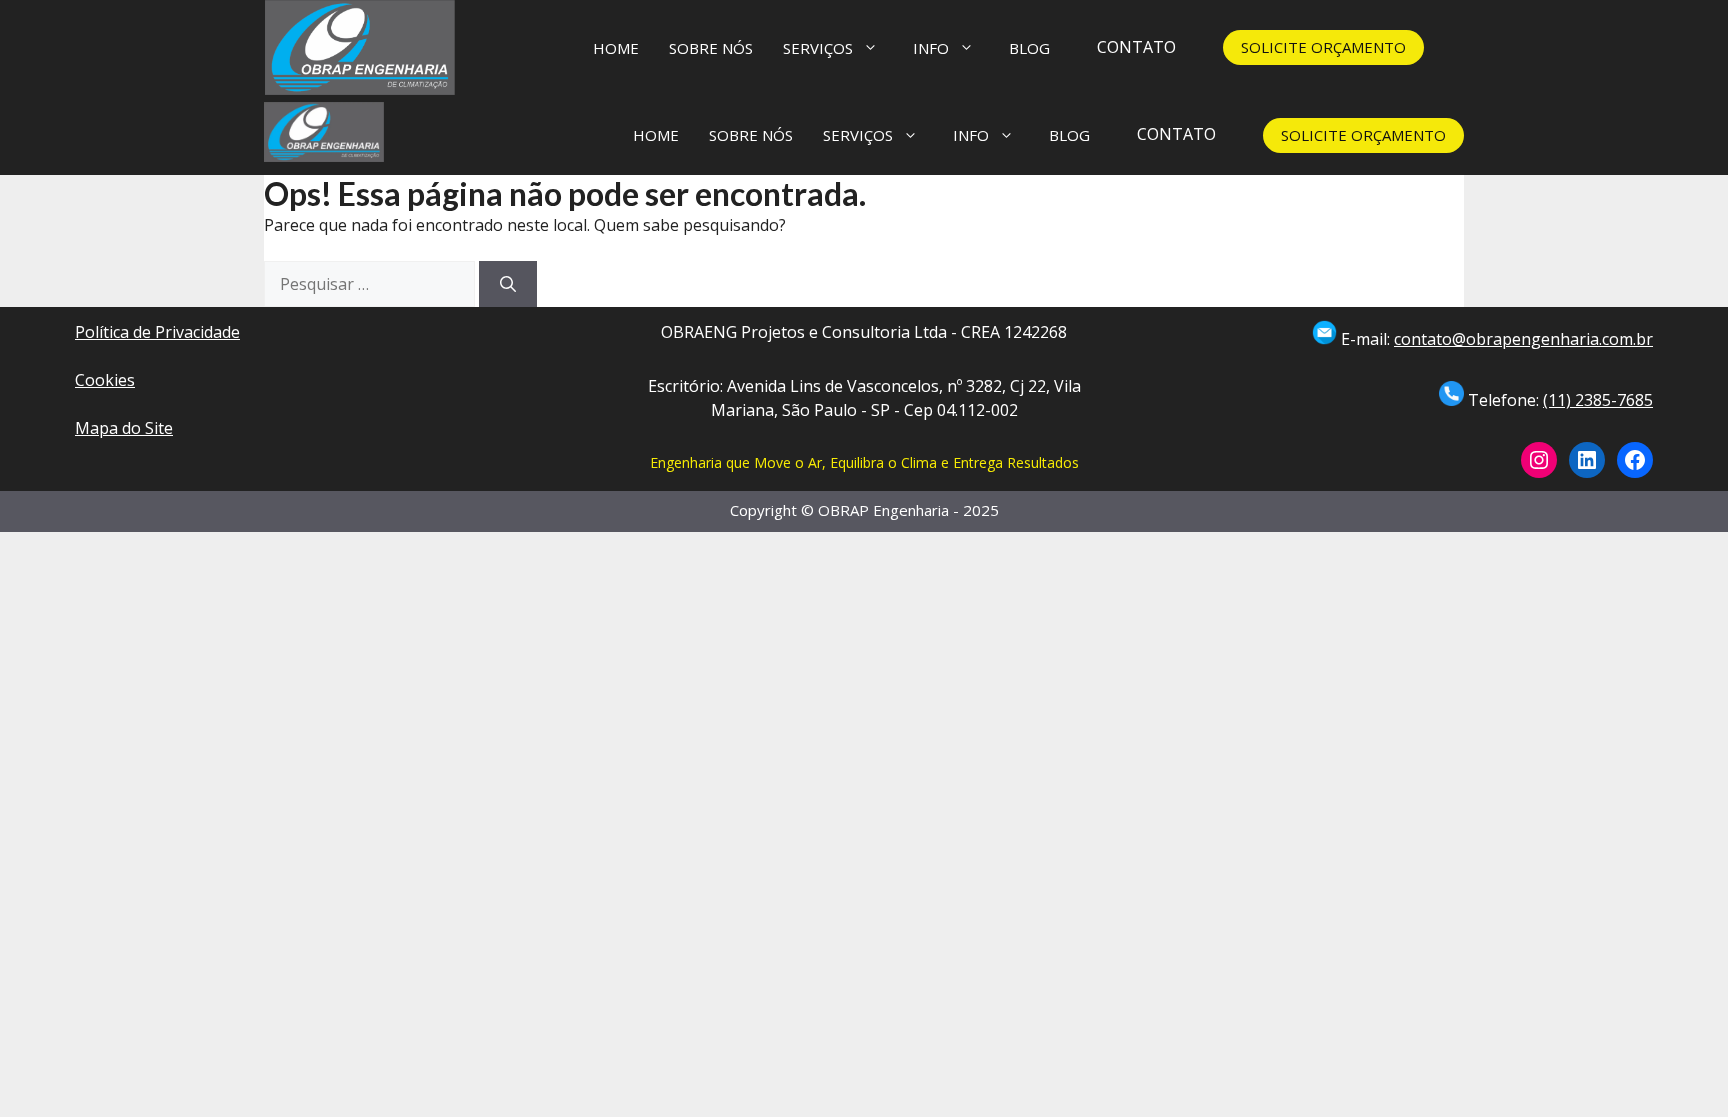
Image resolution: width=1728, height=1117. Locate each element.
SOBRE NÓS (711, 48)
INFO (931, 48)
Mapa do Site (124, 428)
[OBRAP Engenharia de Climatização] (324, 135)
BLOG (1029, 48)
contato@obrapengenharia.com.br (1523, 339)
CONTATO (1136, 47)
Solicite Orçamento (1323, 47)
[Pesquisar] (508, 284)
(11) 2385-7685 (1598, 400)
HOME (616, 48)
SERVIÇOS (818, 48)
